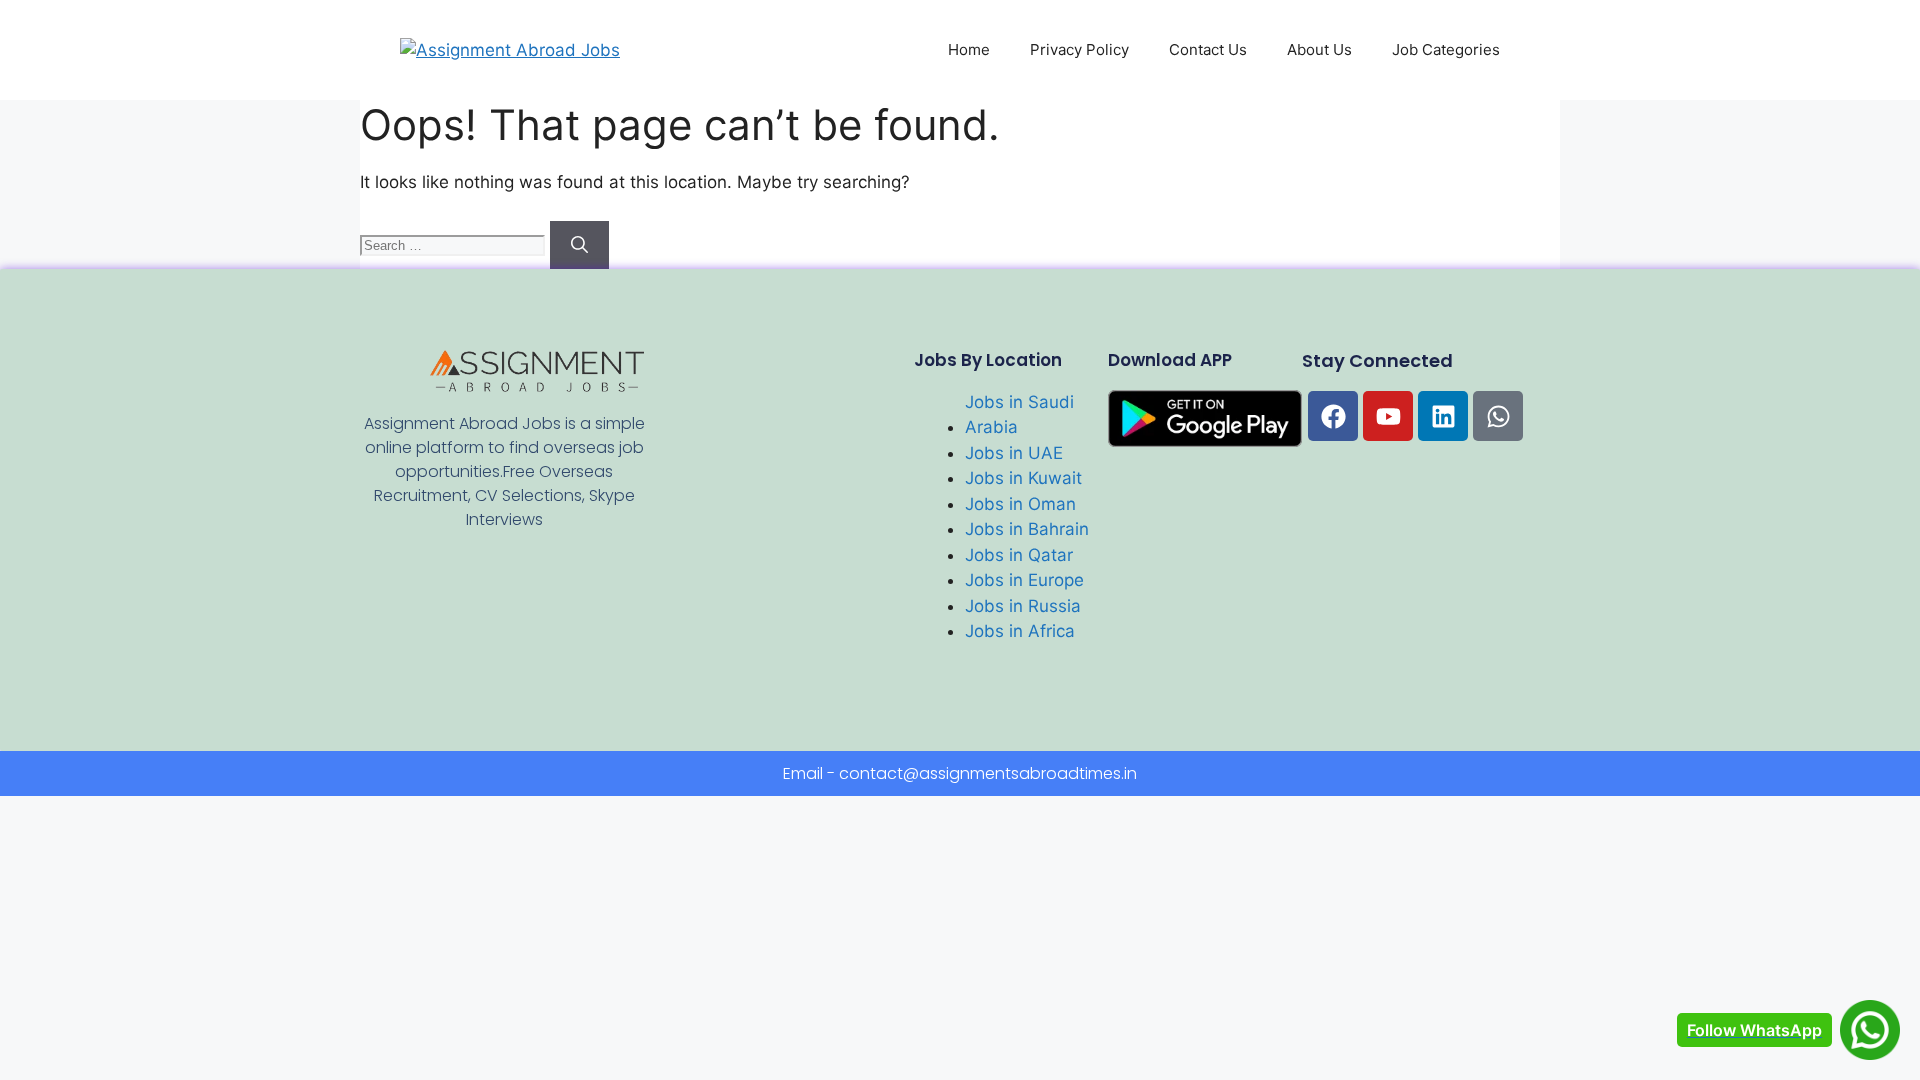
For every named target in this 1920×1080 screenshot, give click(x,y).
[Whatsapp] (1498, 416)
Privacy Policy (1079, 49)
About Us (1319, 49)
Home (969, 49)
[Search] (579, 245)
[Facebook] (1333, 416)
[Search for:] (455, 244)
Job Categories (1446, 49)
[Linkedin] (1443, 416)
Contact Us (1208, 49)
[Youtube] (1388, 416)
